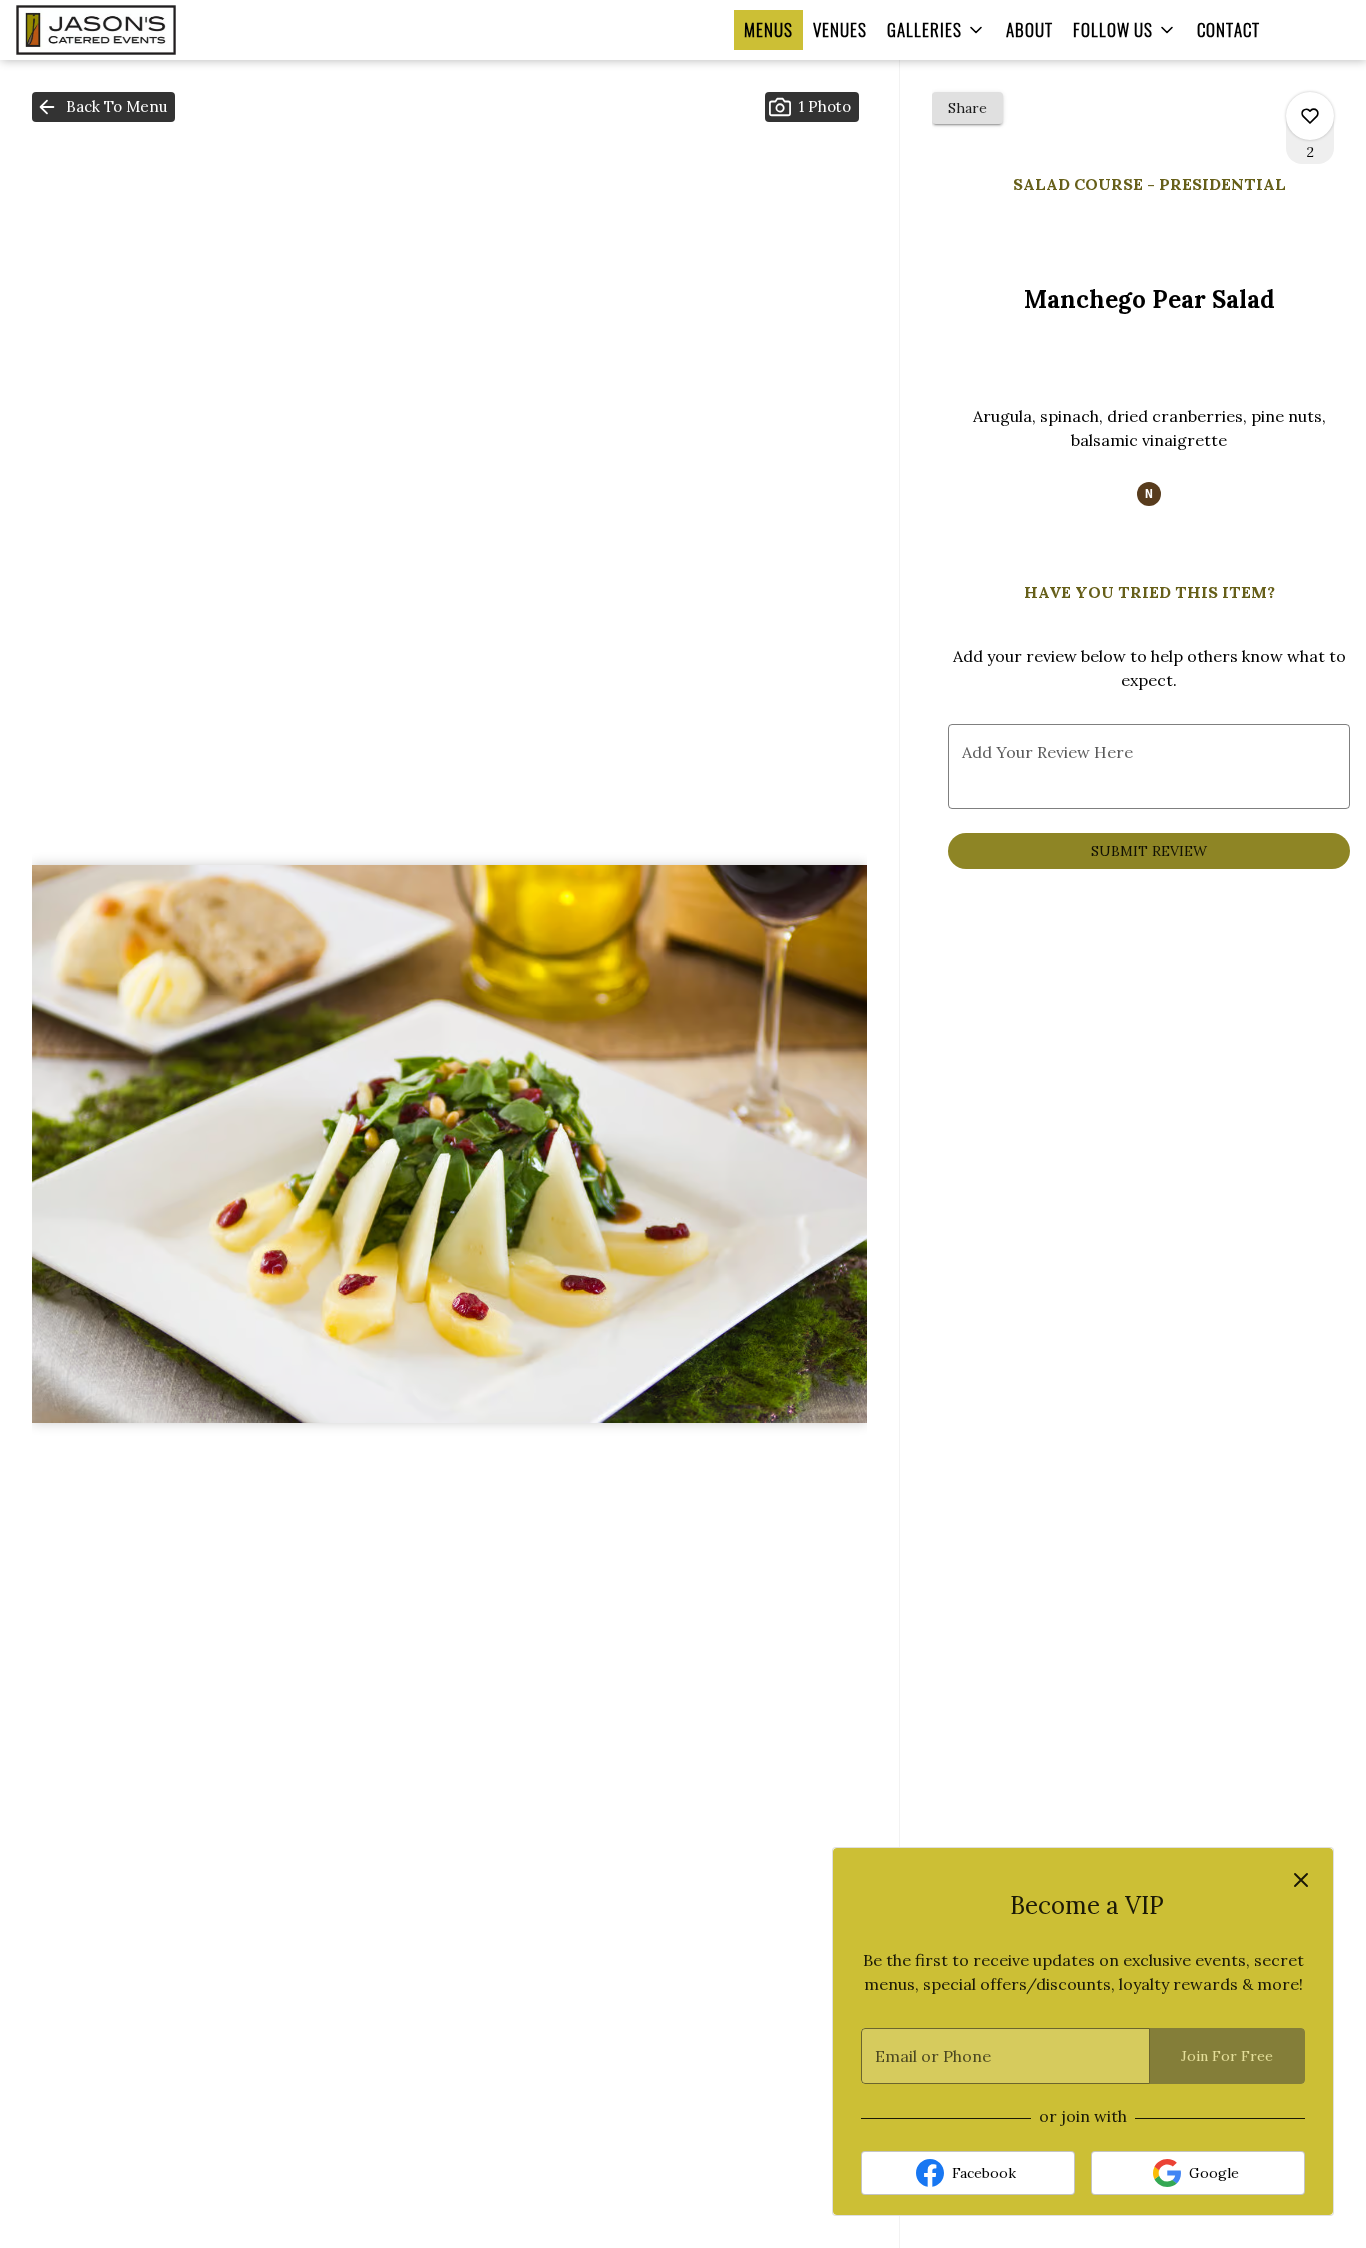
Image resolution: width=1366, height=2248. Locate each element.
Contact (1228, 29)
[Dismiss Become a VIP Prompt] (1301, 1880)
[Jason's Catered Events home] (131, 30)
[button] (936, 30)
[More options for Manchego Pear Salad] (1310, 116)
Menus (768, 29)
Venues (840, 29)
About (1029, 29)
